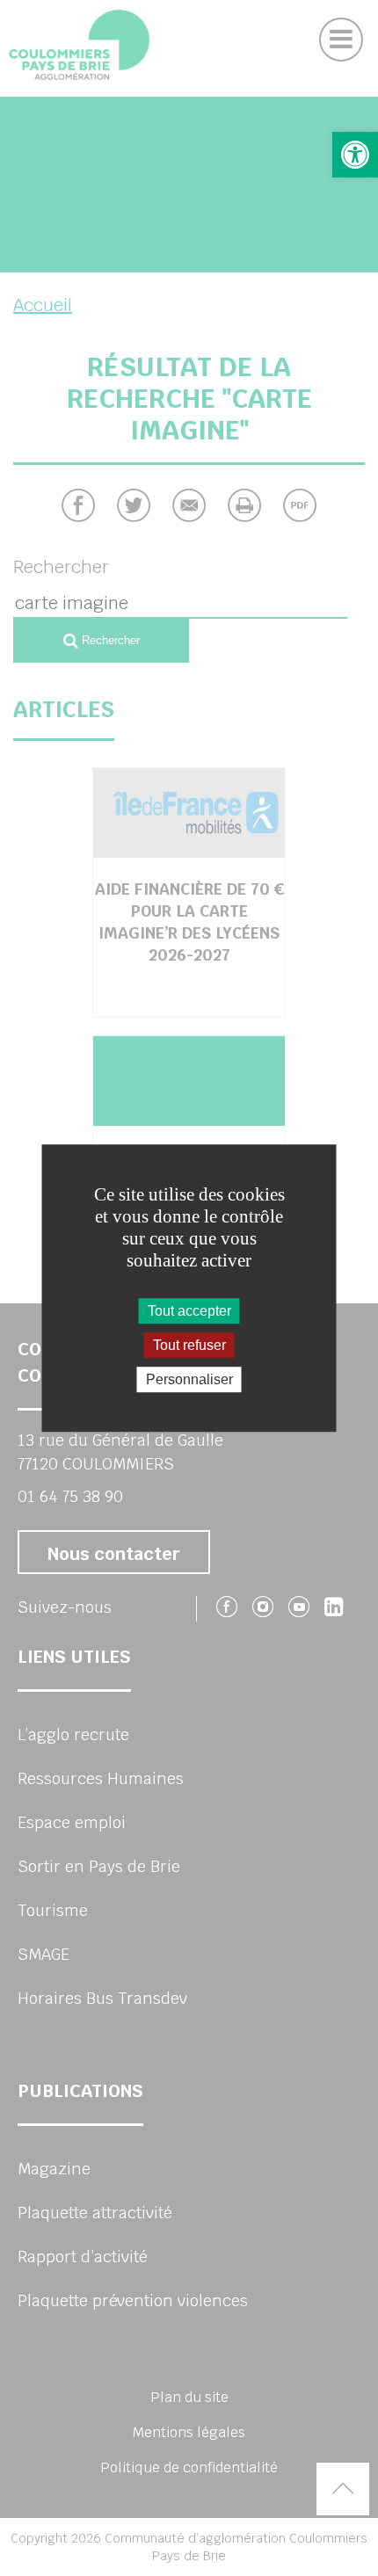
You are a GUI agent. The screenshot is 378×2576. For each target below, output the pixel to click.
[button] (355, 155)
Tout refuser (189, 1345)
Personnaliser (189, 1379)
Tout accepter (189, 1311)
